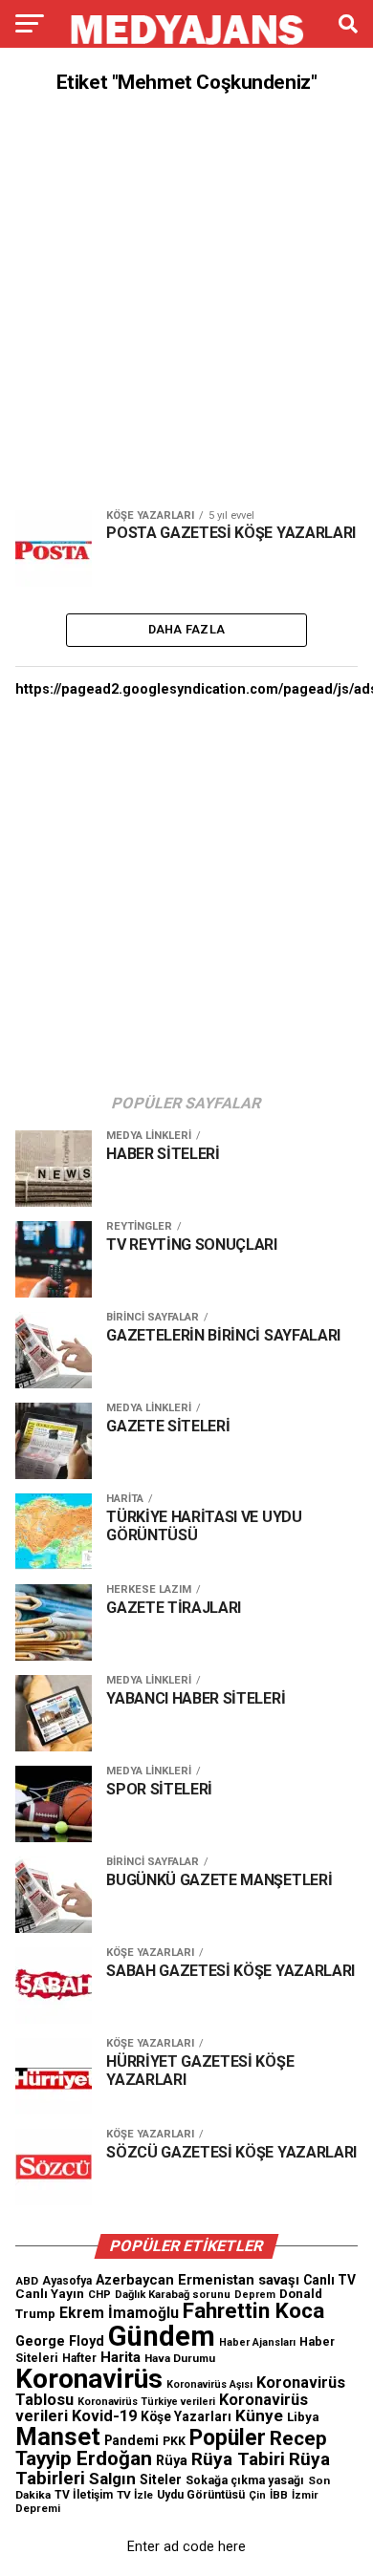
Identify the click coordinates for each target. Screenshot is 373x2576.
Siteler (161, 2479)
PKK (174, 2441)
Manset (58, 2436)
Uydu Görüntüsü (201, 2495)
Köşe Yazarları (186, 2416)
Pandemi (132, 2440)
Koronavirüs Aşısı (209, 2384)
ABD (27, 2281)
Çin (257, 2495)
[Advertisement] (186, 302)
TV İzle (135, 2495)
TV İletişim (84, 2495)
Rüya (172, 2460)
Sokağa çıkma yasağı (245, 2480)
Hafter (79, 2358)
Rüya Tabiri (238, 2459)
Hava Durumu (180, 2358)
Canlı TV (329, 2280)
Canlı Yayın (50, 2293)
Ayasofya (67, 2281)
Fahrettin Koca (253, 2311)
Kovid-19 (104, 2416)
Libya (303, 2417)
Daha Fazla (187, 629)
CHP (99, 2294)
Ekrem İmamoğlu (119, 2313)
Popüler (228, 2438)
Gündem (162, 2336)
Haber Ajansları (257, 2342)
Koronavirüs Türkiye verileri (146, 2402)
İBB (279, 2495)
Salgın (112, 2479)
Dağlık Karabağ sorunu (173, 2295)
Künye (259, 2415)
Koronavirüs (89, 2379)
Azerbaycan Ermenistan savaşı (197, 2280)
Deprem (255, 2295)
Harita (121, 2357)
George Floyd (60, 2341)
